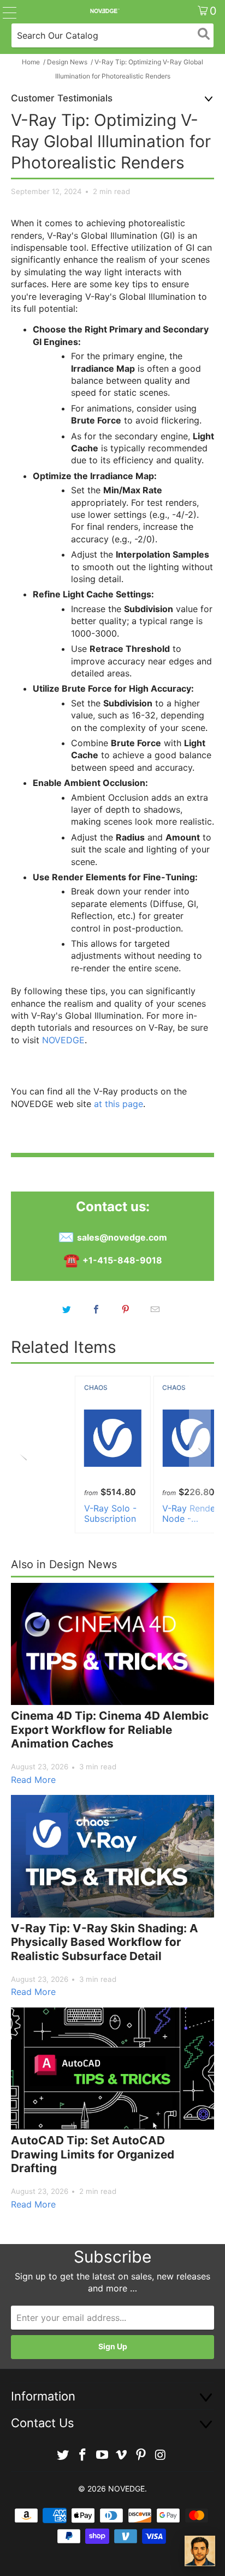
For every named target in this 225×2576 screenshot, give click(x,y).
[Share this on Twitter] (67, 1309)
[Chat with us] (200, 2551)
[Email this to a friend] (155, 1309)
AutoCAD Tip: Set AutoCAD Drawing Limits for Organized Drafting (93, 2154)
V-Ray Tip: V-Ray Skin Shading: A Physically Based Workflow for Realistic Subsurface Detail (105, 1942)
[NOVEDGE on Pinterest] (141, 2455)
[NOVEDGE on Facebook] (83, 2455)
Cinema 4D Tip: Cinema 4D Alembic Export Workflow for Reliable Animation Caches (110, 1730)
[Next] (200, 1455)
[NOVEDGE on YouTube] (102, 2455)
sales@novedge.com (122, 1237)
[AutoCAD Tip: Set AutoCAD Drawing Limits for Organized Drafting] (112, 2069)
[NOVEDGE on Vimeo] (122, 2455)
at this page (119, 1104)
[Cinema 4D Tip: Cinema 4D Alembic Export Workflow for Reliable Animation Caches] (112, 1644)
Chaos (96, 1387)
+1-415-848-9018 (122, 1260)
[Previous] (25, 1455)
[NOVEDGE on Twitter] (63, 2455)
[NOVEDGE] (104, 11)
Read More (33, 1780)
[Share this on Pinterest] (126, 1309)
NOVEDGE (63, 1040)
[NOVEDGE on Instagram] (161, 2455)
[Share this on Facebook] (96, 1309)
